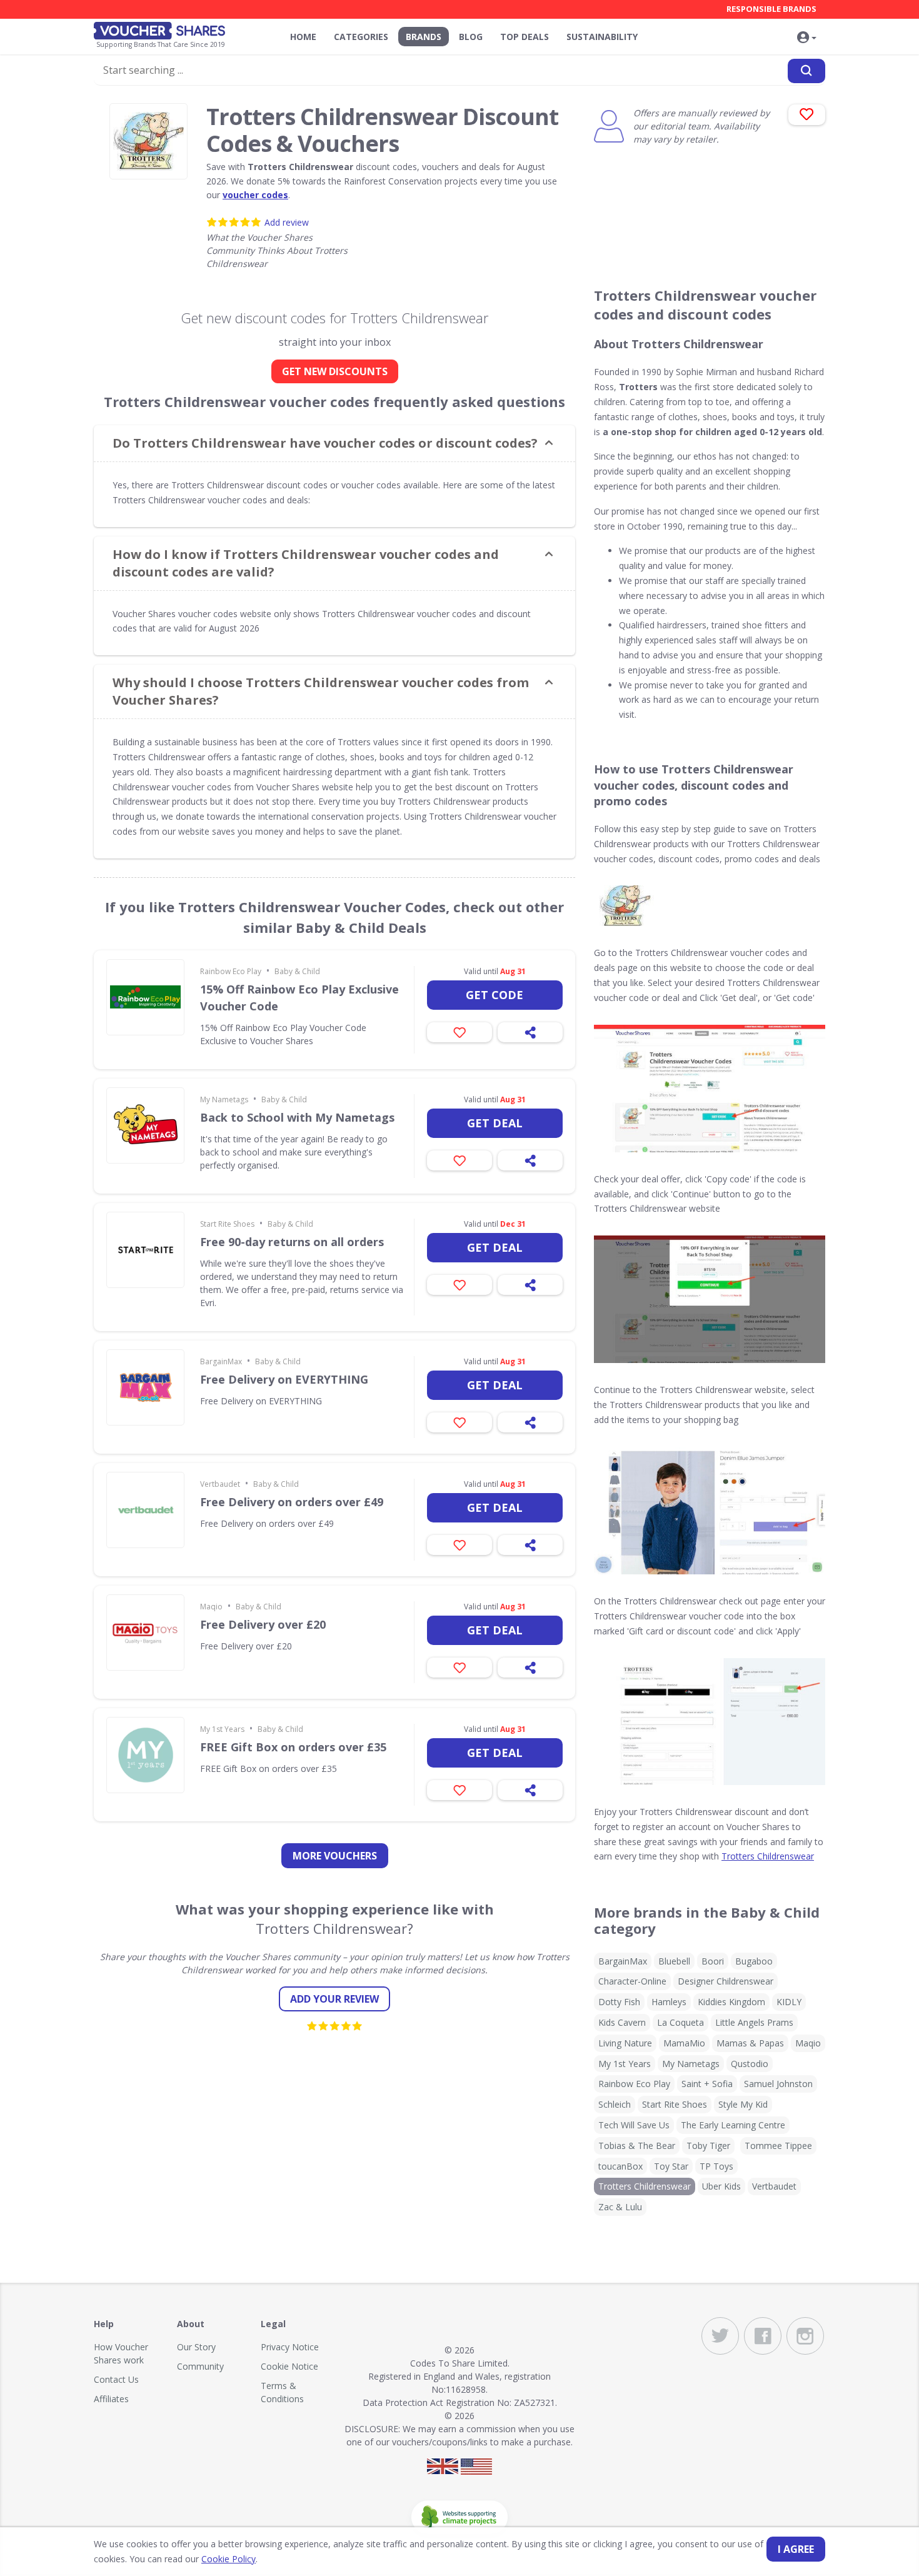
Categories (361, 37)
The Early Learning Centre (733, 2125)
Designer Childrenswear (726, 1981)
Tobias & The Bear (637, 2146)
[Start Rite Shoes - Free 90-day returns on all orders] (145, 1250)
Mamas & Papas (750, 2043)
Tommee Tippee (778, 2146)
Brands (424, 37)
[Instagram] (805, 2336)
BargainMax (221, 1361)
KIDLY (789, 2002)
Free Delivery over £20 (263, 1624)
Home (303, 37)
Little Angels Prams (754, 2022)
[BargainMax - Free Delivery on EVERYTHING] (145, 1387)
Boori (713, 1961)
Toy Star (671, 2166)
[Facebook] (763, 2336)
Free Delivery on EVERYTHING (284, 1379)
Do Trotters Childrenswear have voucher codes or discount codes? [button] (325, 443)
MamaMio (684, 2043)
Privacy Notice (290, 2347)
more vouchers (335, 1856)
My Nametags (224, 1099)
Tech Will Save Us (634, 2125)
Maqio (211, 1607)
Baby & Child (297, 971)
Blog (471, 37)
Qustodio (750, 2064)
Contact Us (116, 2379)
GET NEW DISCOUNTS (335, 371)
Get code (495, 995)
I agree (796, 2549)
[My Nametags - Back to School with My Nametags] (145, 1125)
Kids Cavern (622, 2022)
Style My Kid (743, 2104)
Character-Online (632, 1981)
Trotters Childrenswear (768, 1856)
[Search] (806, 71)
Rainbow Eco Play (231, 971)
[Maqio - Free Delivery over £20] (145, 1633)
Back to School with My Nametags (297, 1117)
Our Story (196, 2347)
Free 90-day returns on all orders (292, 1242)
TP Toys (716, 2166)
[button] (806, 38)
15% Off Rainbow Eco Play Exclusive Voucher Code (299, 998)
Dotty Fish (619, 2002)
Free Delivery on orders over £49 (292, 1502)
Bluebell (674, 1961)
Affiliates (111, 2399)
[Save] (459, 1032)
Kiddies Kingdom (731, 2002)
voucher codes (255, 195)
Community (200, 2366)
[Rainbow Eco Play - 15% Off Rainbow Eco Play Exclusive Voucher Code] (145, 997)
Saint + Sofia (707, 2084)
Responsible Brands (771, 9)
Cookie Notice (289, 2366)
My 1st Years (222, 1729)
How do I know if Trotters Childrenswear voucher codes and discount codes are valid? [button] (306, 563)
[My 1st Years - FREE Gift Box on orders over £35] (145, 1755)
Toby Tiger (708, 2146)
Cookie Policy (228, 2559)
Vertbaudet (220, 1484)
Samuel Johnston (778, 2084)
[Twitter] (720, 2336)
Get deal (495, 1123)
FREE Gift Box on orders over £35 (293, 1747)
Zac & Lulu (620, 2207)
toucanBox (620, 2166)
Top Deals (525, 37)
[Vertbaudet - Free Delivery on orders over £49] (145, 1510)
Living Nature (625, 2043)
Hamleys (669, 2002)
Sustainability (602, 37)
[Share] (530, 1032)
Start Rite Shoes (227, 1224)
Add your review (334, 1999)
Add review (287, 222)
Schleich (615, 2104)
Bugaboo (754, 1961)
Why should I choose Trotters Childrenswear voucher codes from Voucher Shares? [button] (321, 691)
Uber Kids (721, 2186)
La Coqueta (680, 2022)
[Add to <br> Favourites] (807, 115)
